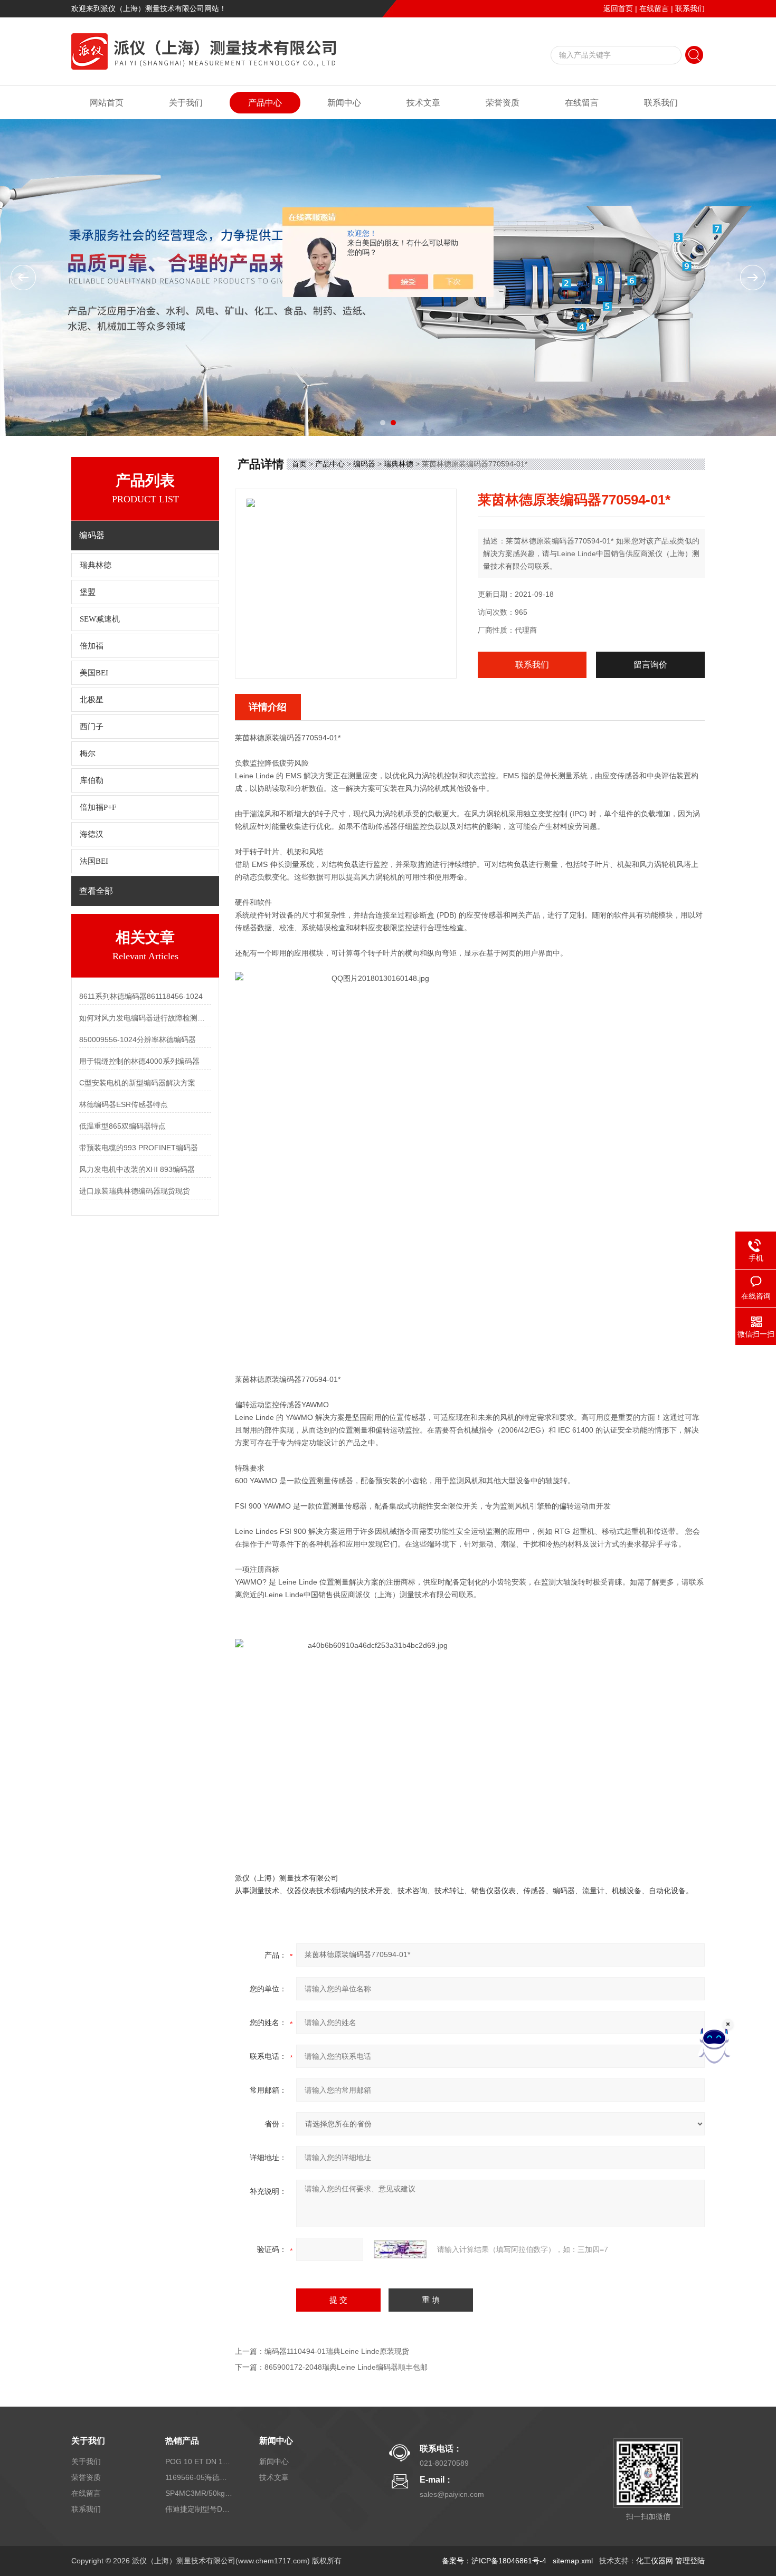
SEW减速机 (100, 619)
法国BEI (94, 861)
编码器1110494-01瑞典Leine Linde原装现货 (337, 2351)
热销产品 (182, 2441)
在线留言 (654, 8)
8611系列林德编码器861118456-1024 (141, 996)
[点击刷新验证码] (400, 2249)
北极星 (92, 700)
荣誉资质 (503, 103)
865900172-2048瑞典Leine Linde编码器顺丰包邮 (346, 2367)
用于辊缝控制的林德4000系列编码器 (139, 1061)
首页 (299, 464)
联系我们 (690, 8)
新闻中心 (344, 103)
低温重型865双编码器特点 (122, 1126)
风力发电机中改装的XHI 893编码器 (137, 1169)
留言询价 (650, 665)
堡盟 (88, 592)
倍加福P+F (98, 807)
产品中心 (265, 103)
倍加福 (92, 646)
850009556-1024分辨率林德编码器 (138, 1039)
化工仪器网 (655, 2561)
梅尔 (88, 753)
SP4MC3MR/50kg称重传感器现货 (200, 2493)
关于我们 (186, 103)
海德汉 (92, 834)
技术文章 (423, 103)
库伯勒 (92, 780)
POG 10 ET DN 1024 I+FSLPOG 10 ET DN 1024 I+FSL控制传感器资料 (200, 2461)
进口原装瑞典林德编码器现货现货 (135, 1191)
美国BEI (94, 673)
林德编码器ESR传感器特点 (124, 1104)
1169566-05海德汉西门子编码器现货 (200, 2477)
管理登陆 (690, 2561)
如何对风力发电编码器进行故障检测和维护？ (145, 1018)
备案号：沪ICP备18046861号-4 (494, 2561)
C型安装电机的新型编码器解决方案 (137, 1083)
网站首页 (107, 103)
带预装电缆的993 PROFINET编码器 (139, 1148)
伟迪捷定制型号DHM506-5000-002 (200, 2509)
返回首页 (618, 8)
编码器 (364, 464)
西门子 (92, 727)
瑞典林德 (96, 565)
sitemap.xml (573, 2561)
